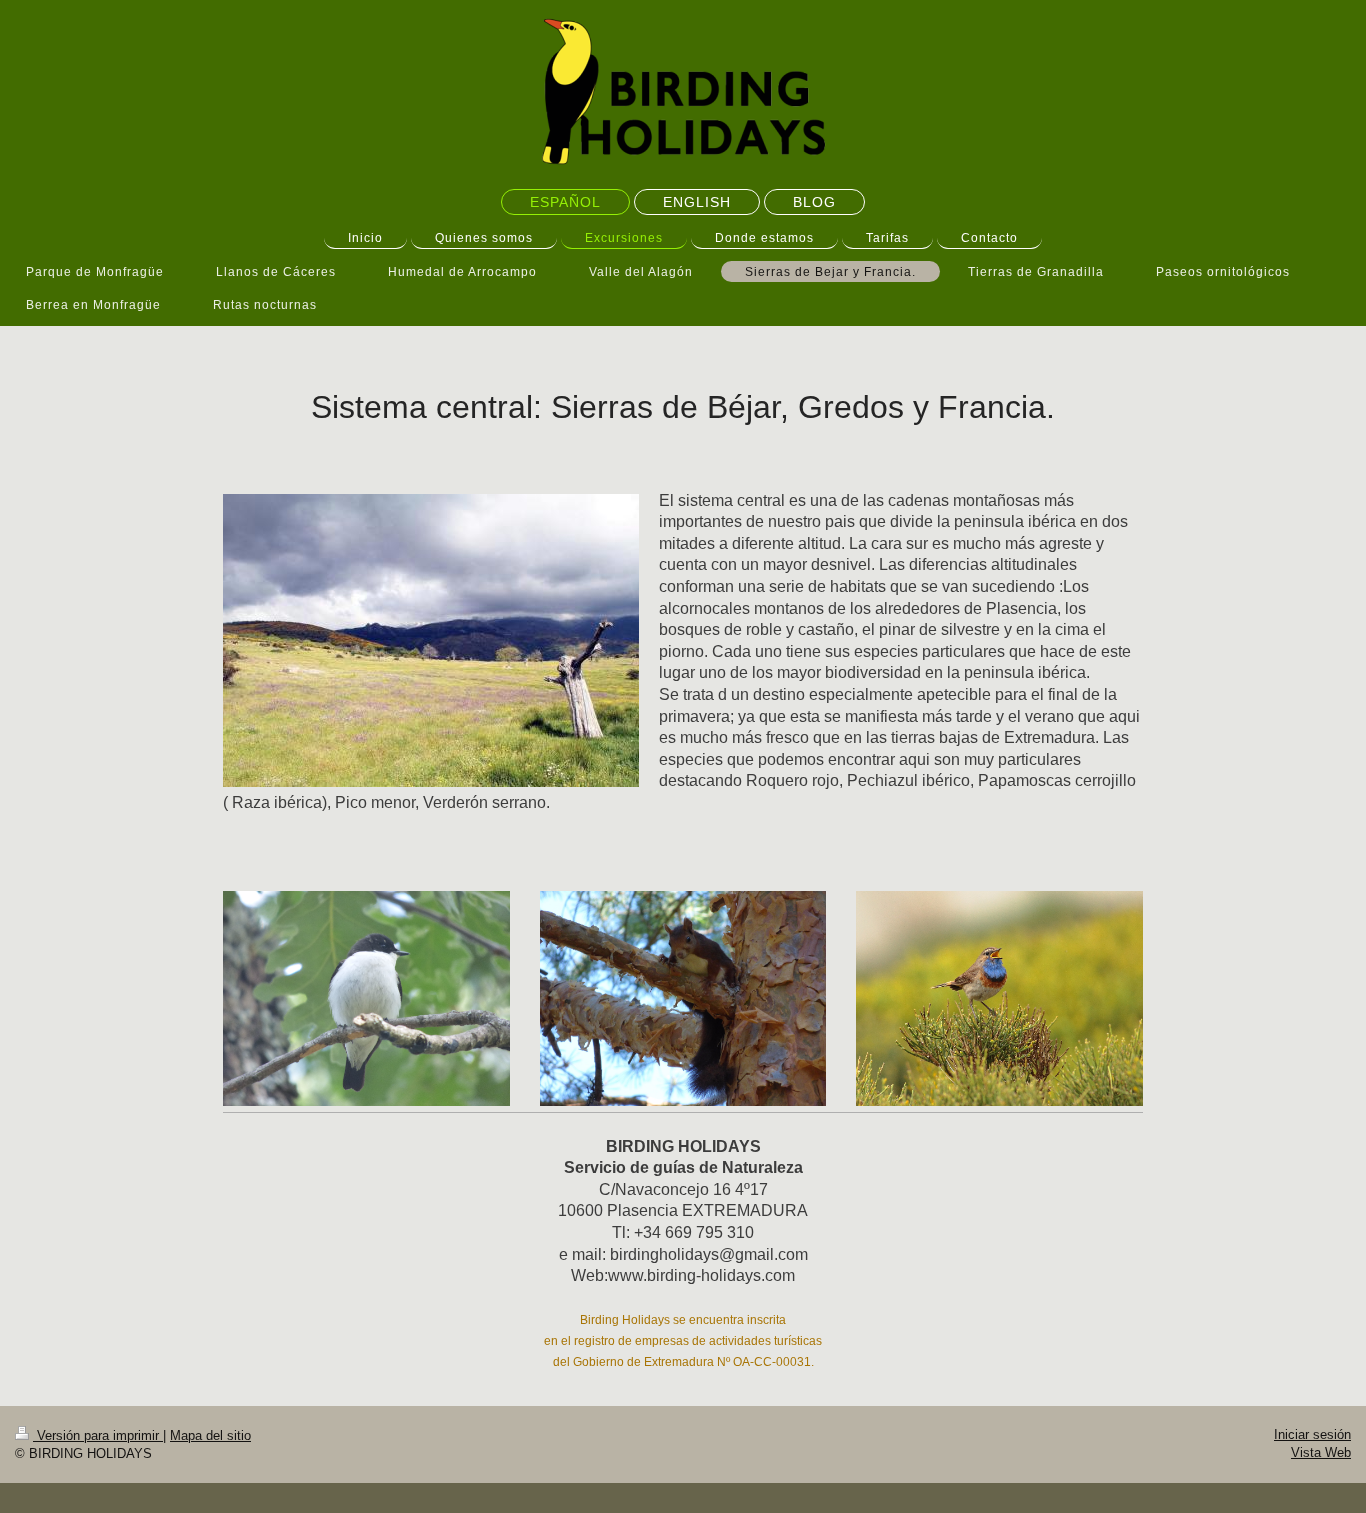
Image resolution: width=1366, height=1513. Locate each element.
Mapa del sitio (210, 1435)
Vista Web (1321, 1452)
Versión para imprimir (98, 1435)
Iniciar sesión (1312, 1434)
